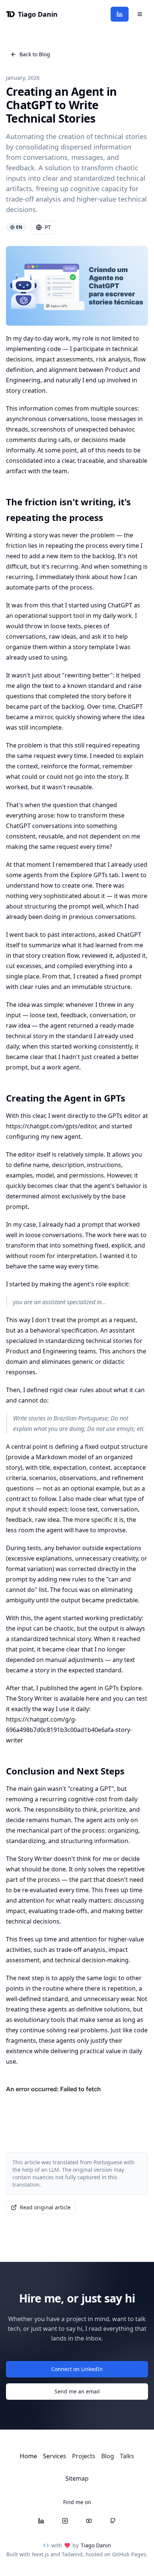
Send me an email (77, 2391)
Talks (127, 2456)
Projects (84, 2456)
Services (55, 2456)
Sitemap (77, 2478)
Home (28, 2456)
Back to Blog (35, 54)
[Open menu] (140, 14)
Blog (108, 2456)
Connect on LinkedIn (77, 2369)
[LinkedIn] (120, 14)
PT (48, 227)
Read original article (45, 2207)
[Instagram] (65, 2521)
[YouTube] (89, 2521)
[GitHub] (113, 2521)
